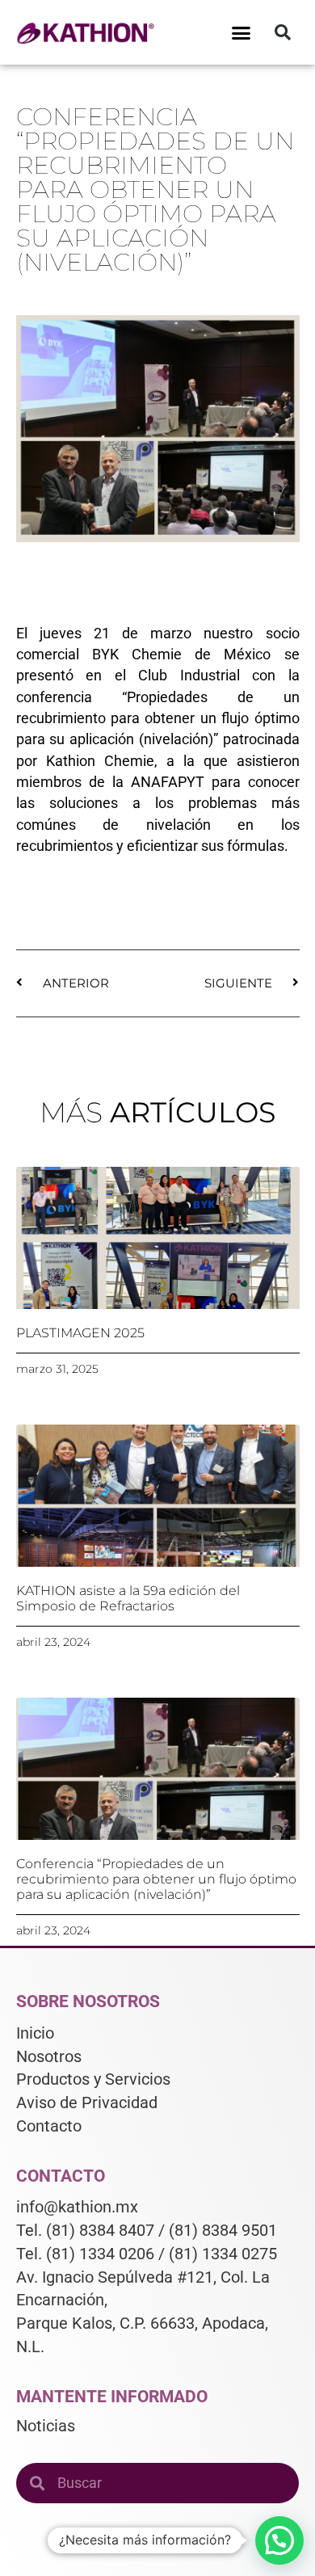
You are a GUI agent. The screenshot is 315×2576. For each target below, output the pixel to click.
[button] (241, 32)
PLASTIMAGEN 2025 (80, 1333)
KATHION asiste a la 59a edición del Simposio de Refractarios (128, 1598)
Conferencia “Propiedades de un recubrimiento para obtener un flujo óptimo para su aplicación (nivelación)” (156, 1879)
